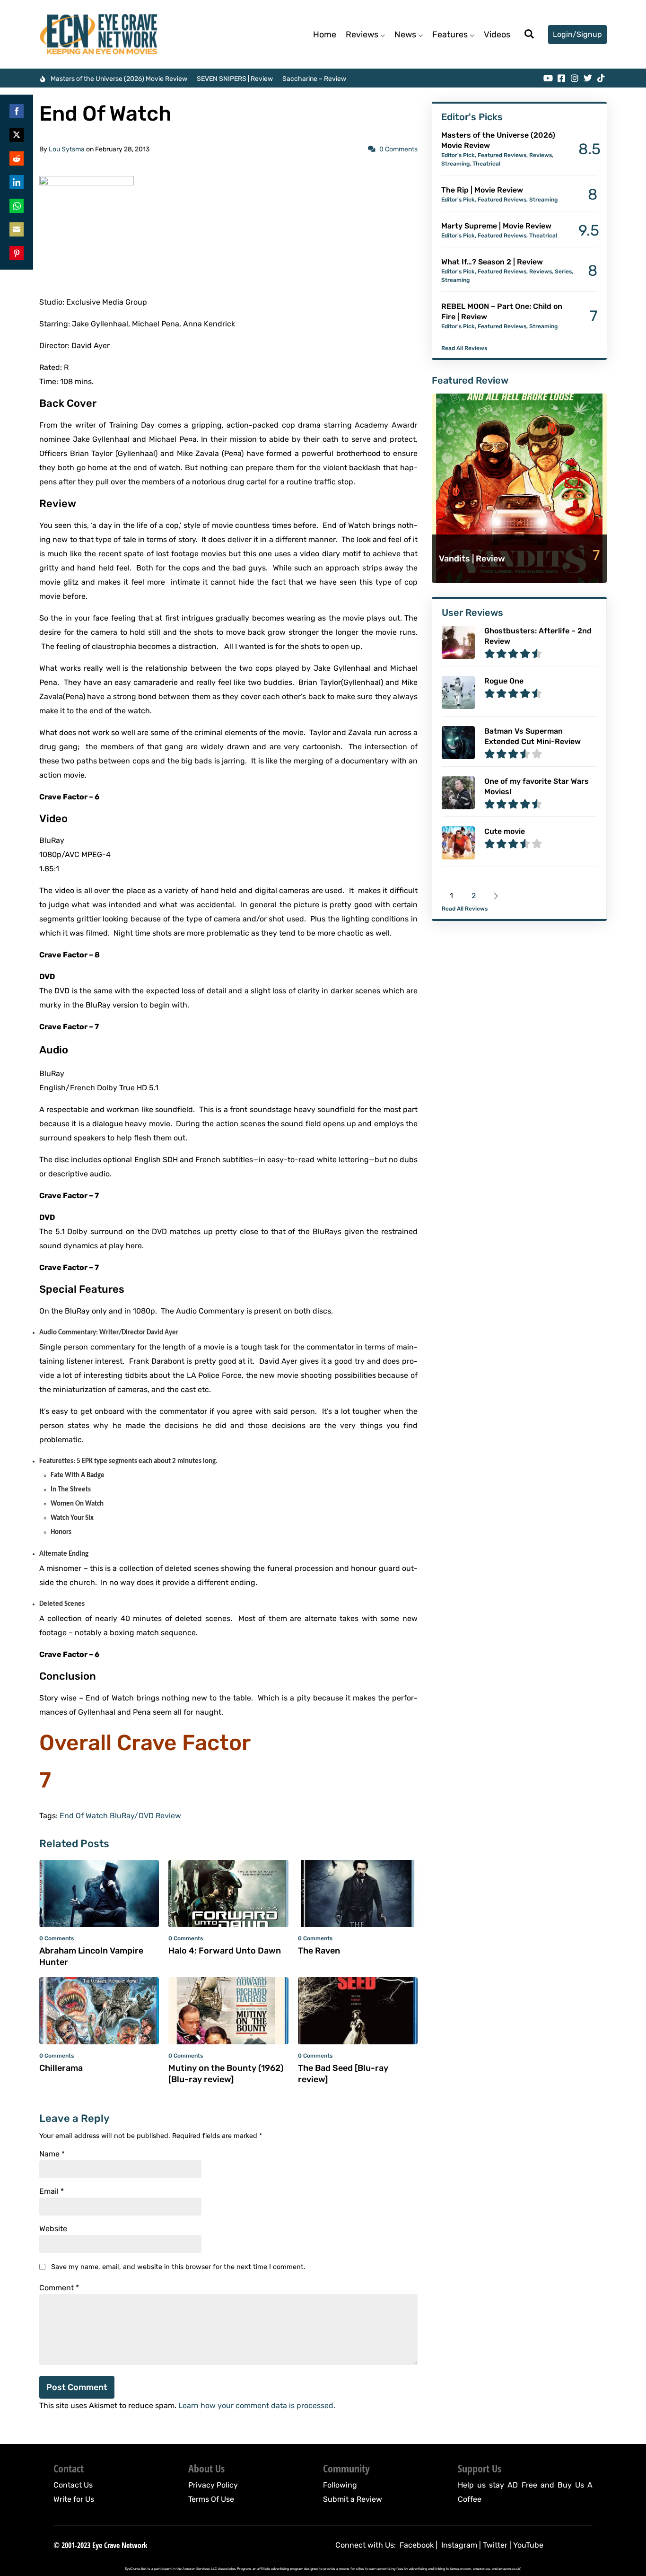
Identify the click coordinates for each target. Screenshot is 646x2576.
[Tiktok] (601, 78)
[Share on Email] (17, 229)
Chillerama (61, 2068)
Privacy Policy (213, 2485)
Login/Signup (577, 34)
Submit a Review (353, 2499)
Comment (59, 2288)
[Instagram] (575, 78)
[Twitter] (588, 78)
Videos (497, 35)
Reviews (362, 35)
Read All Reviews (464, 348)
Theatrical (486, 164)
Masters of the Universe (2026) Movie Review (119, 79)
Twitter (495, 2545)
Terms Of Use (211, 2499)
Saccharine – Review (314, 79)
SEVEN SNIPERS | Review (235, 79)
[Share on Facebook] (17, 111)
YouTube (528, 2545)
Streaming (455, 164)
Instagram (459, 2545)
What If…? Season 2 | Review (492, 262)
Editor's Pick (458, 155)
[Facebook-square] (561, 78)
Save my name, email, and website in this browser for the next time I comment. (178, 2267)
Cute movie (505, 831)
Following (340, 2485)
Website (53, 2229)
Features (450, 35)
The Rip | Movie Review (482, 190)
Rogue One (504, 681)
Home (325, 35)
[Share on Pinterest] (17, 253)
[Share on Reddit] (17, 158)
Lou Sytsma (67, 149)
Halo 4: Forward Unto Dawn (225, 1951)
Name (52, 2154)
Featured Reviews (502, 155)
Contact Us (73, 2485)
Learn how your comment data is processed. (257, 2405)
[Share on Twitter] (17, 135)
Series (563, 272)
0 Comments (398, 149)
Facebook (417, 2545)
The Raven (319, 1951)
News (405, 35)
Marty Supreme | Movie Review (496, 226)
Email (52, 2191)
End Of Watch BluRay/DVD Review (120, 1816)
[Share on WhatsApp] (17, 206)
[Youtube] (548, 78)
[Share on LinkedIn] (17, 182)
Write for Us (74, 2499)
